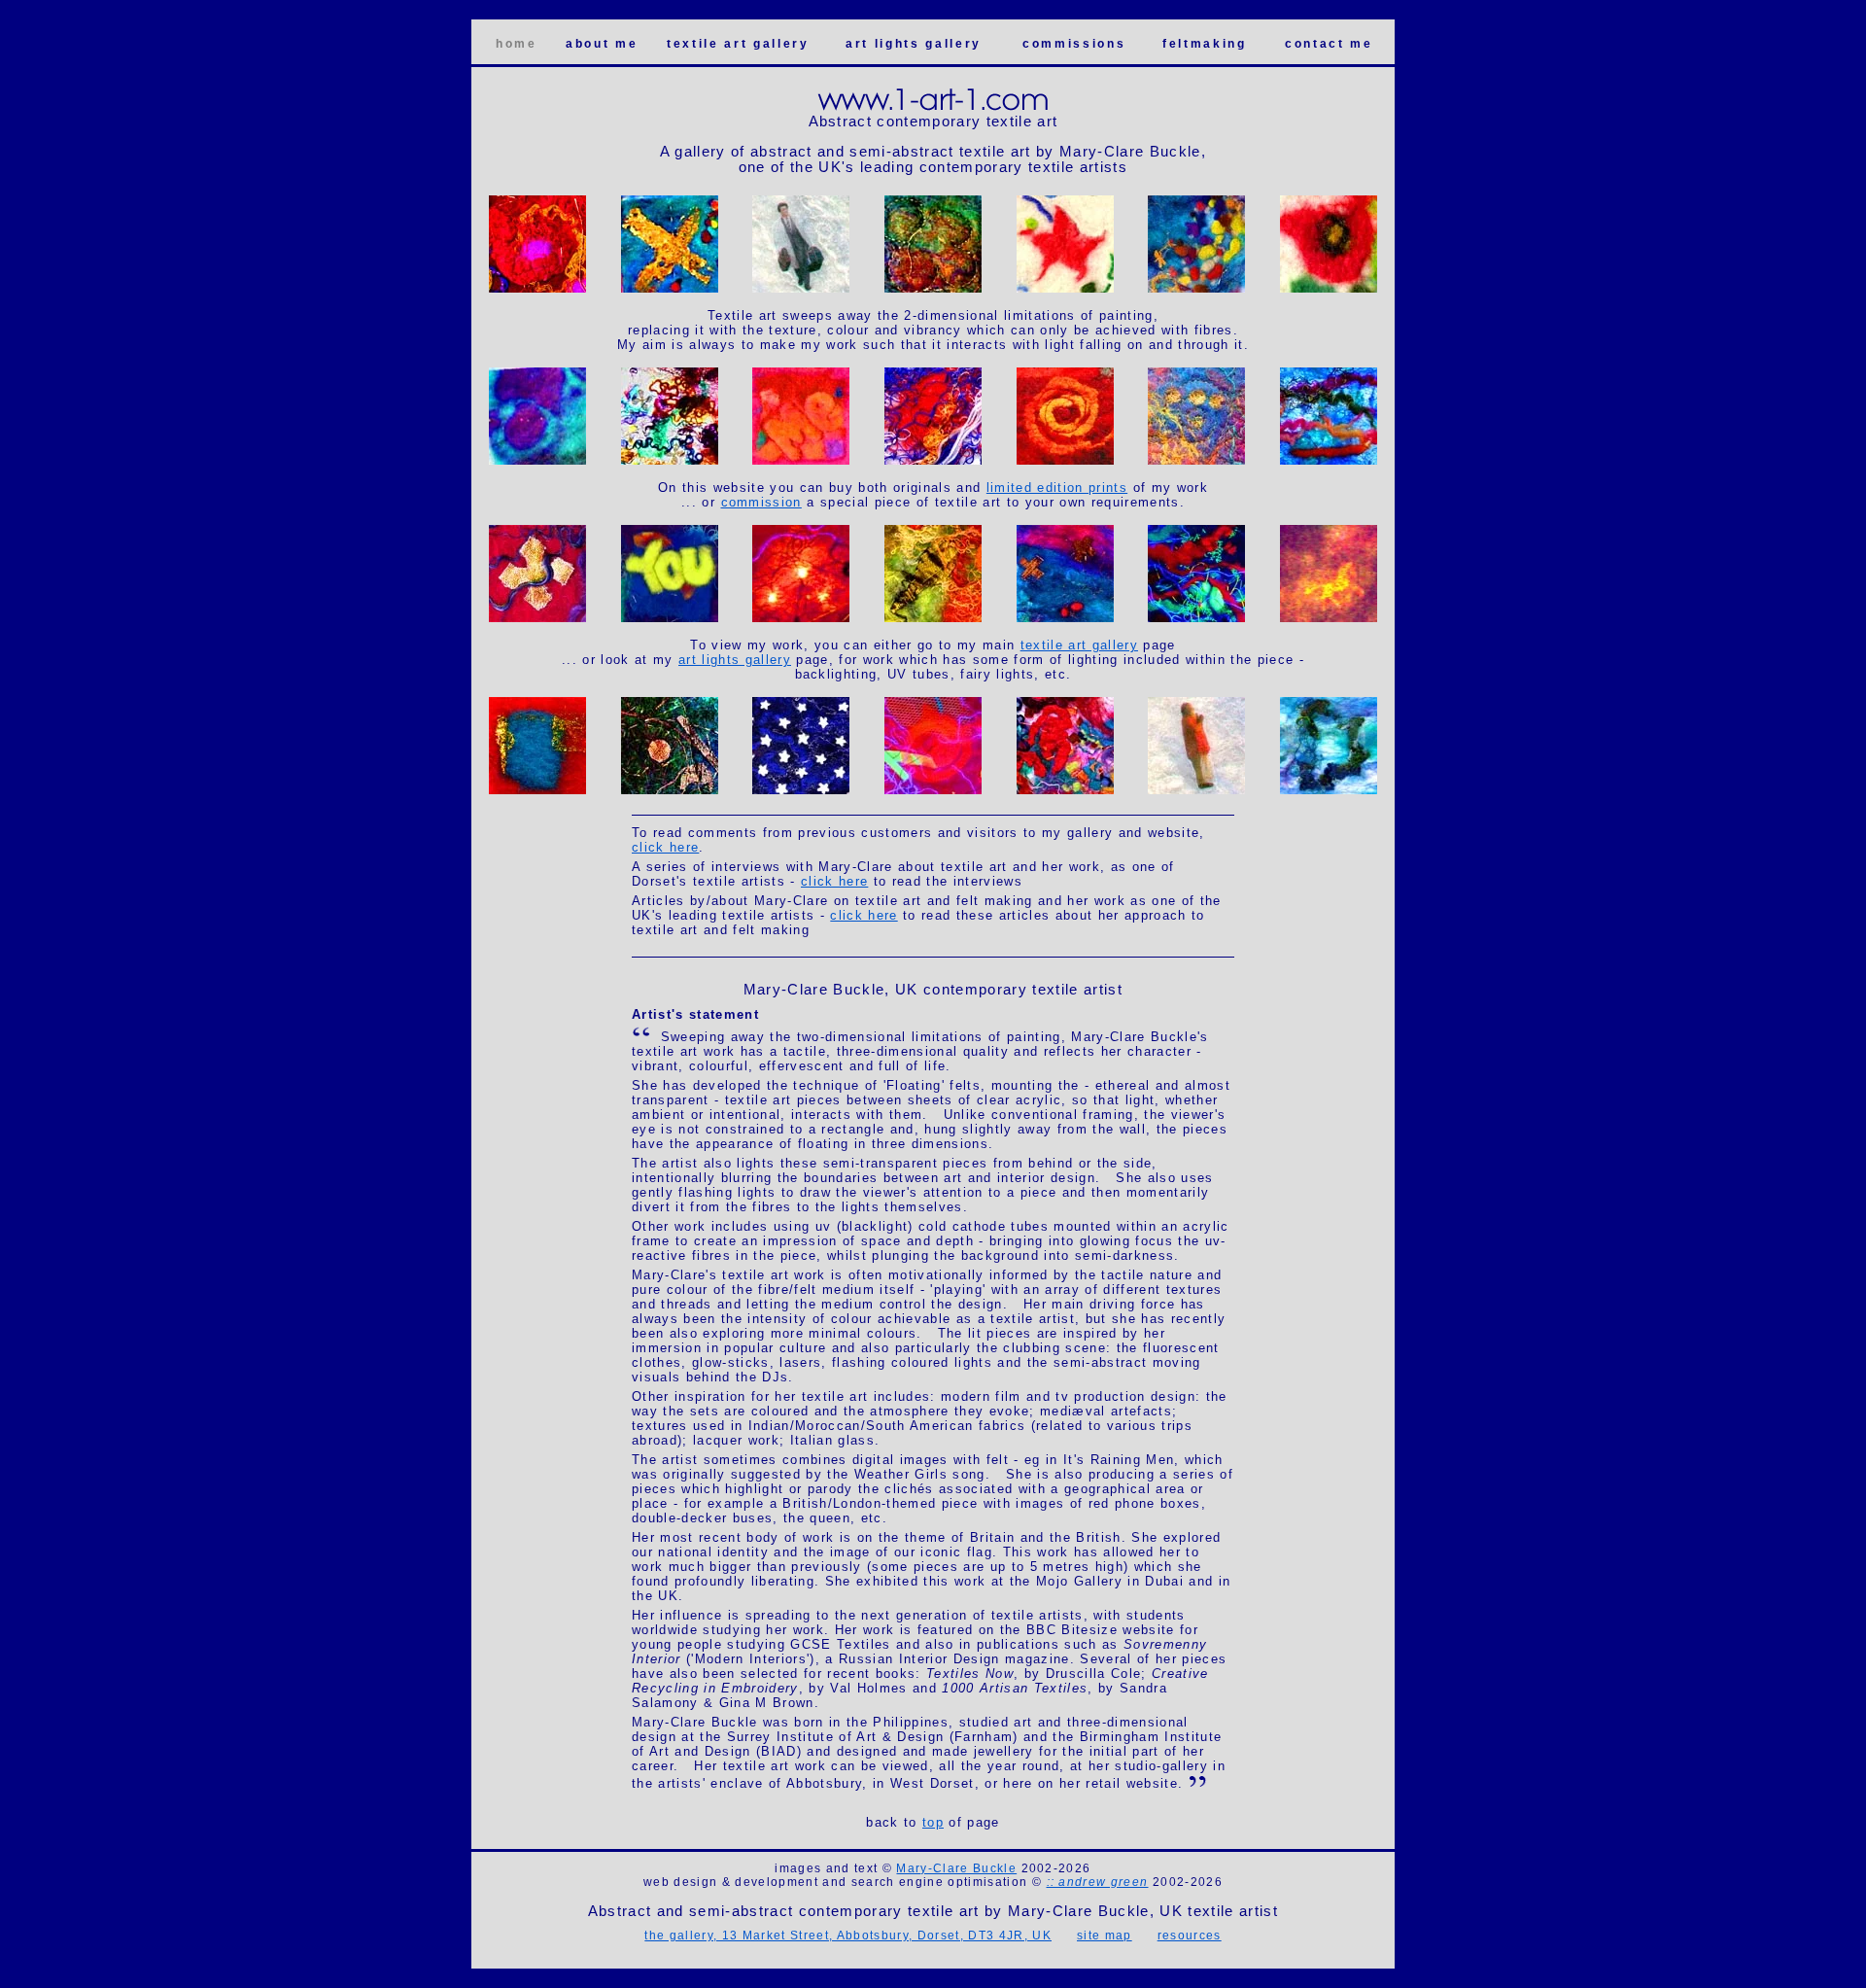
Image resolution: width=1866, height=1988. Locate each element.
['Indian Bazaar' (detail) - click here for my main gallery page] (537, 289)
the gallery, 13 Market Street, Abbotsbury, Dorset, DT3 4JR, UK (848, 1936)
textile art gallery (738, 44)
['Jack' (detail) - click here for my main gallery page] (933, 461)
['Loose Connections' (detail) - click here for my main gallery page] (1196, 289)
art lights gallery (914, 44)
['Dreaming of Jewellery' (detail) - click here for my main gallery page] (1196, 461)
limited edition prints (1057, 488)
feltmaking (1205, 44)
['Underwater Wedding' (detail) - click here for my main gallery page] (933, 289)
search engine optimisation (940, 1882)
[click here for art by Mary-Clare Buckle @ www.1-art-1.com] (933, 109)
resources (1190, 1936)
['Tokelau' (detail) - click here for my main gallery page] (1329, 791)
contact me (1329, 44)
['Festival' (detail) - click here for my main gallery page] (537, 791)
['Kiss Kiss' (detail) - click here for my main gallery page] (670, 289)
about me (602, 44)
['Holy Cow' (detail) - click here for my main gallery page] (1065, 289)
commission (761, 502)
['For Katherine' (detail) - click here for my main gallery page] (537, 619)
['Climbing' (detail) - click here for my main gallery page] (933, 619)
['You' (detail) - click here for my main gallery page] (670, 619)
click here (665, 847)
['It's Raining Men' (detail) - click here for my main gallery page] (801, 289)
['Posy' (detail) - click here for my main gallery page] (1329, 289)
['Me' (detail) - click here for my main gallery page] (801, 461)
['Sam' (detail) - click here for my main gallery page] (801, 791)
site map (1105, 1936)
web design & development (731, 1882)
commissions (1074, 44)
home (517, 44)
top (933, 1822)
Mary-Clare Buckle (956, 1868)
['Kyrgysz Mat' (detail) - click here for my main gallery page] (1065, 461)
